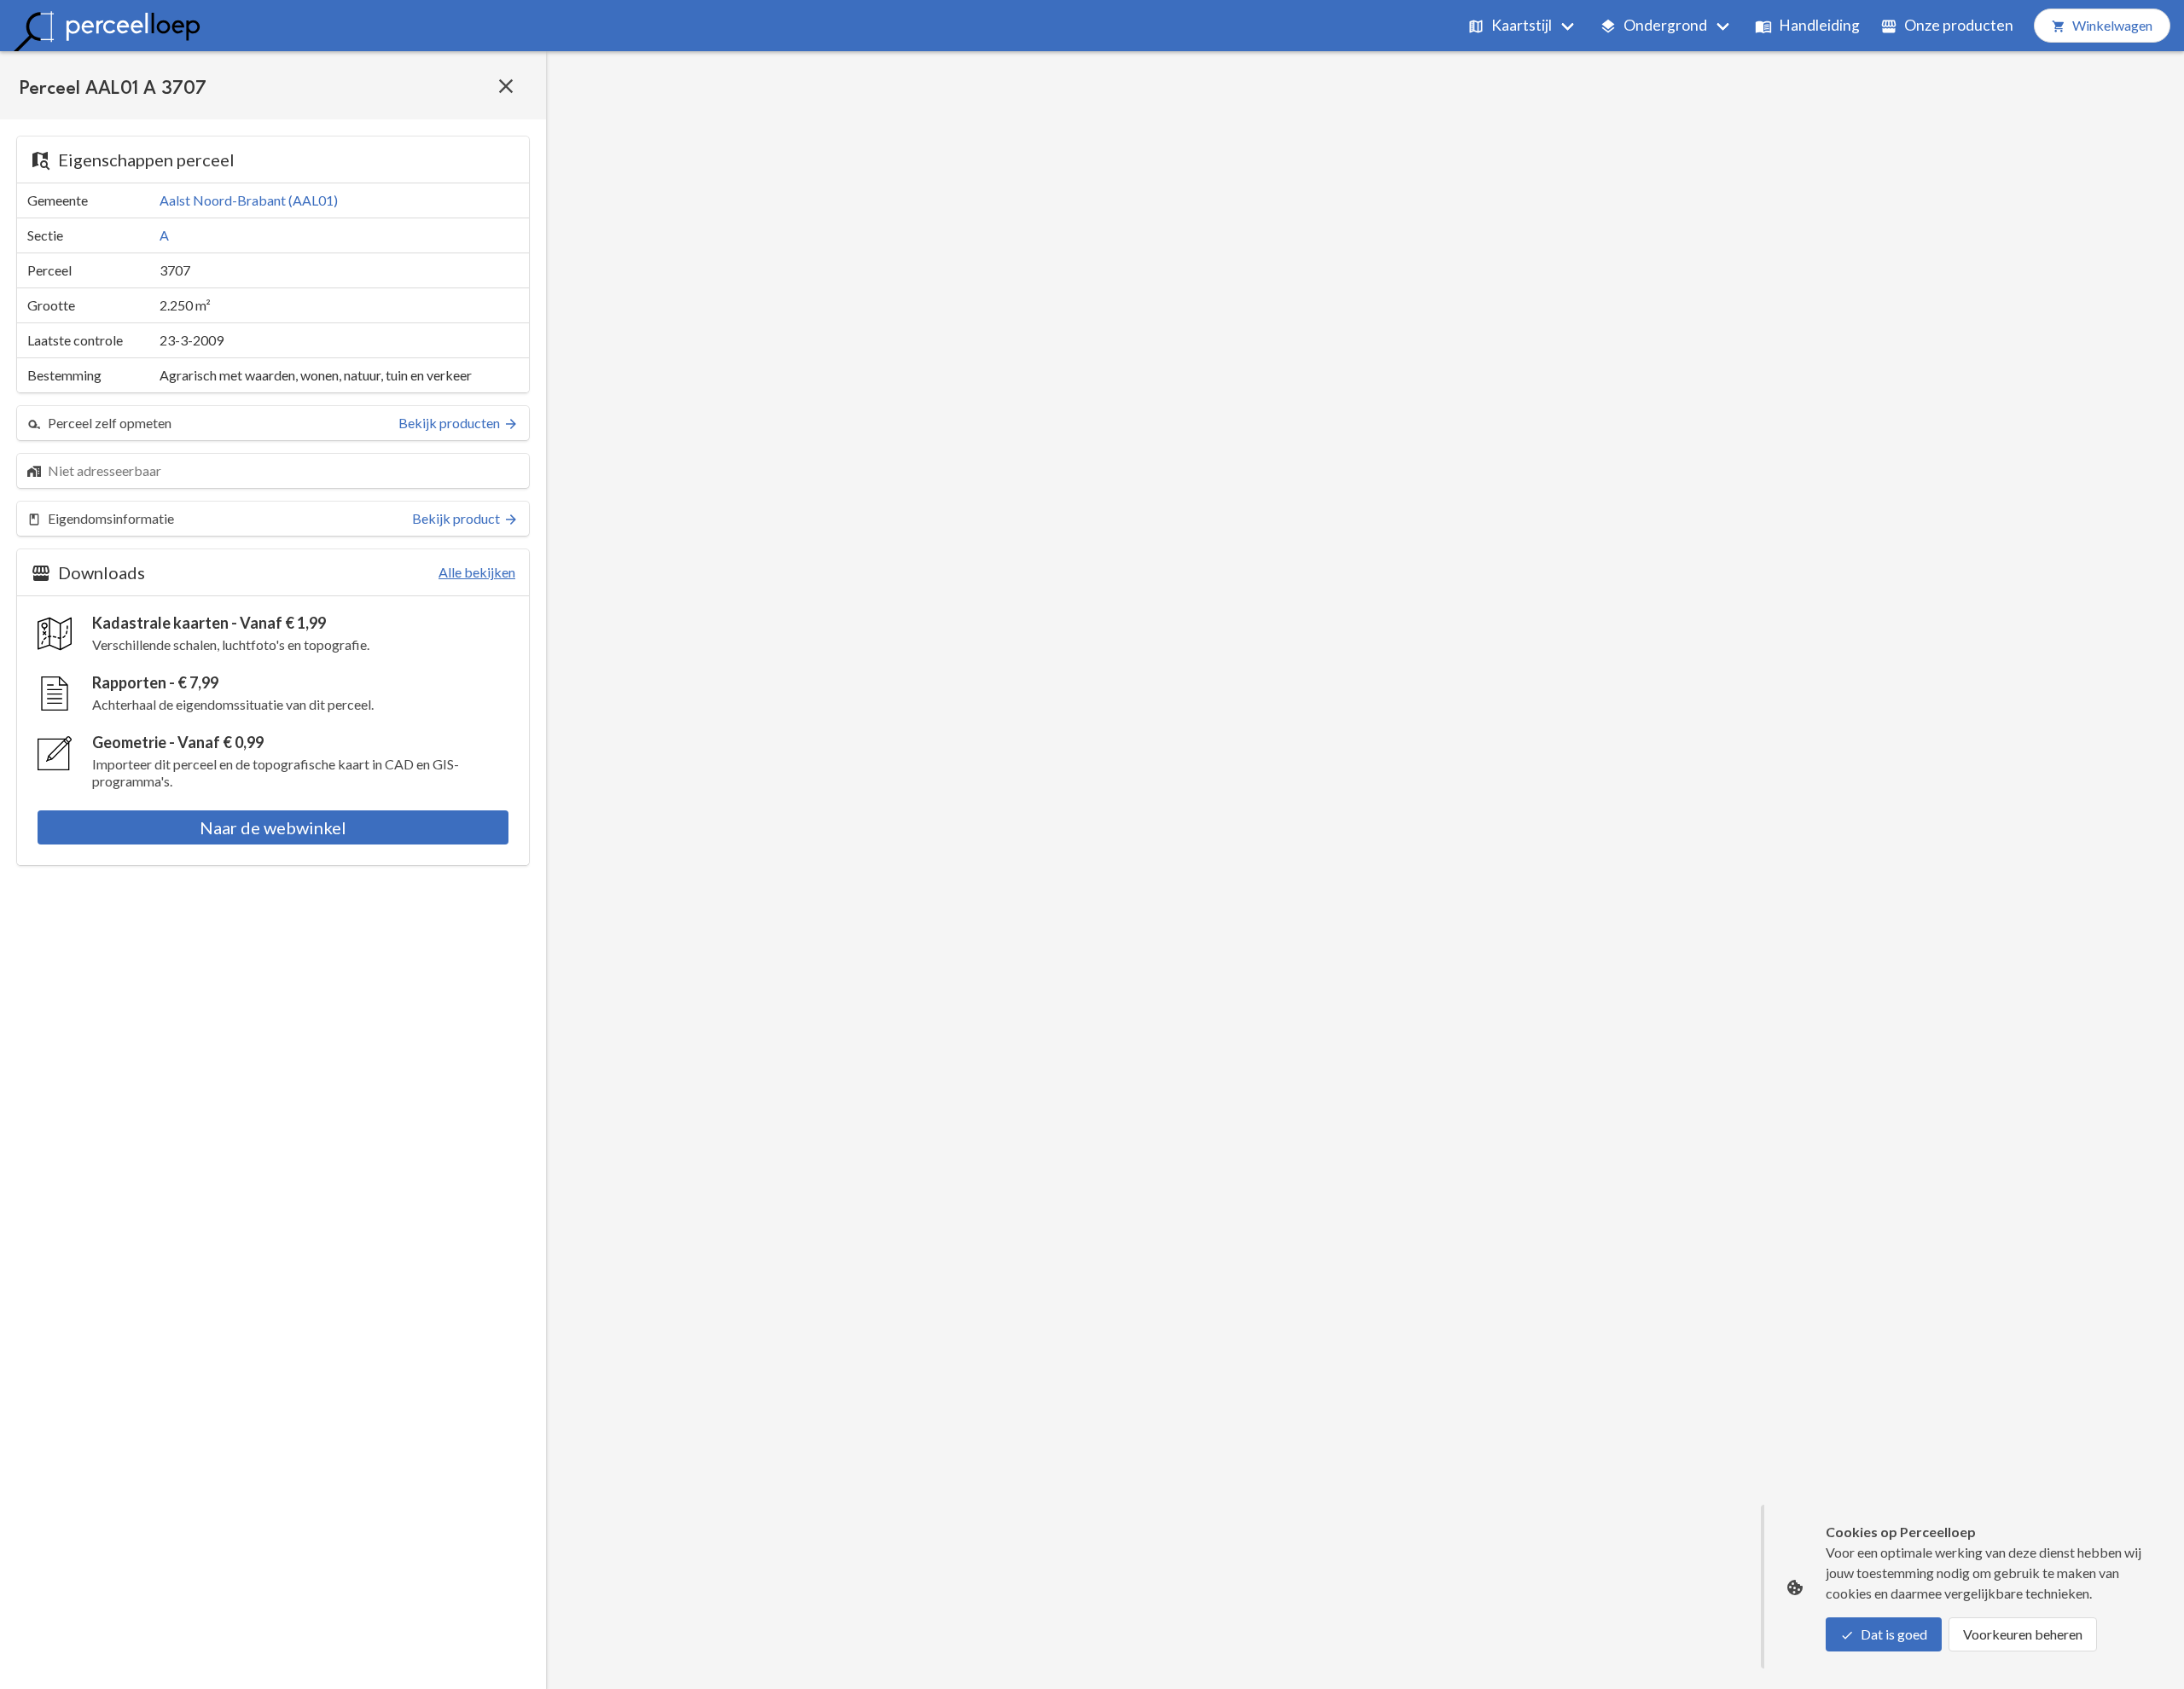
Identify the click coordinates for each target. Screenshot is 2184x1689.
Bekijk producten (449, 423)
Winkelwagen (2112, 25)
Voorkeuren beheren (2023, 1634)
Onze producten (1959, 25)
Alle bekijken (477, 572)
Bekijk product (456, 518)
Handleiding (1819, 25)
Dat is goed (1894, 1634)
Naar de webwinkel (273, 827)
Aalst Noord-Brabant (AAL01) (249, 200)
